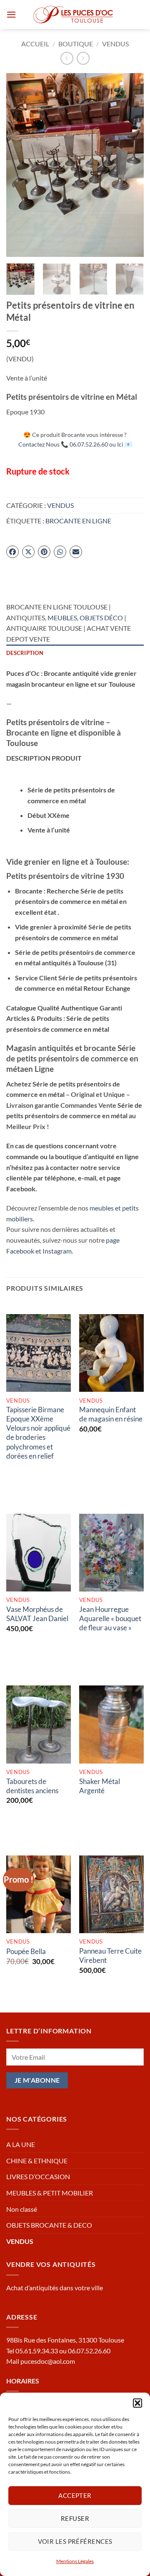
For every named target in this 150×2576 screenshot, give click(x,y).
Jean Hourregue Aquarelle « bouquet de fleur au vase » (110, 1618)
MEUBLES (62, 618)
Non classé (22, 2209)
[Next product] (67, 58)
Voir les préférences (75, 2541)
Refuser (75, 2518)
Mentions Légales (75, 2561)
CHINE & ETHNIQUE (37, 2161)
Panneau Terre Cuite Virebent (110, 1955)
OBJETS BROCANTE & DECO (49, 2225)
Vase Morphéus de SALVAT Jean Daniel (37, 1614)
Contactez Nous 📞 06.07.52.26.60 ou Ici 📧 (75, 444)
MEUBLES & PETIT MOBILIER (50, 2193)
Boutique (76, 44)
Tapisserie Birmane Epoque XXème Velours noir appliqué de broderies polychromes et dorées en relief (38, 1433)
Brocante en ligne (78, 521)
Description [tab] (25, 653)
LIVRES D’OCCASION (38, 2176)
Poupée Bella (26, 1951)
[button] (137, 2403)
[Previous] (20, 165)
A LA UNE (21, 2144)
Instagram (57, 1251)
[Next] (130, 165)
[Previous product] (83, 58)
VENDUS (115, 44)
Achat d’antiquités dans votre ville (55, 2288)
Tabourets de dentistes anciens (32, 1786)
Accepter (75, 2495)
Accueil (35, 44)
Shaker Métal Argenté (100, 1786)
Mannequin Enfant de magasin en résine (111, 1414)
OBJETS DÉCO (101, 618)
